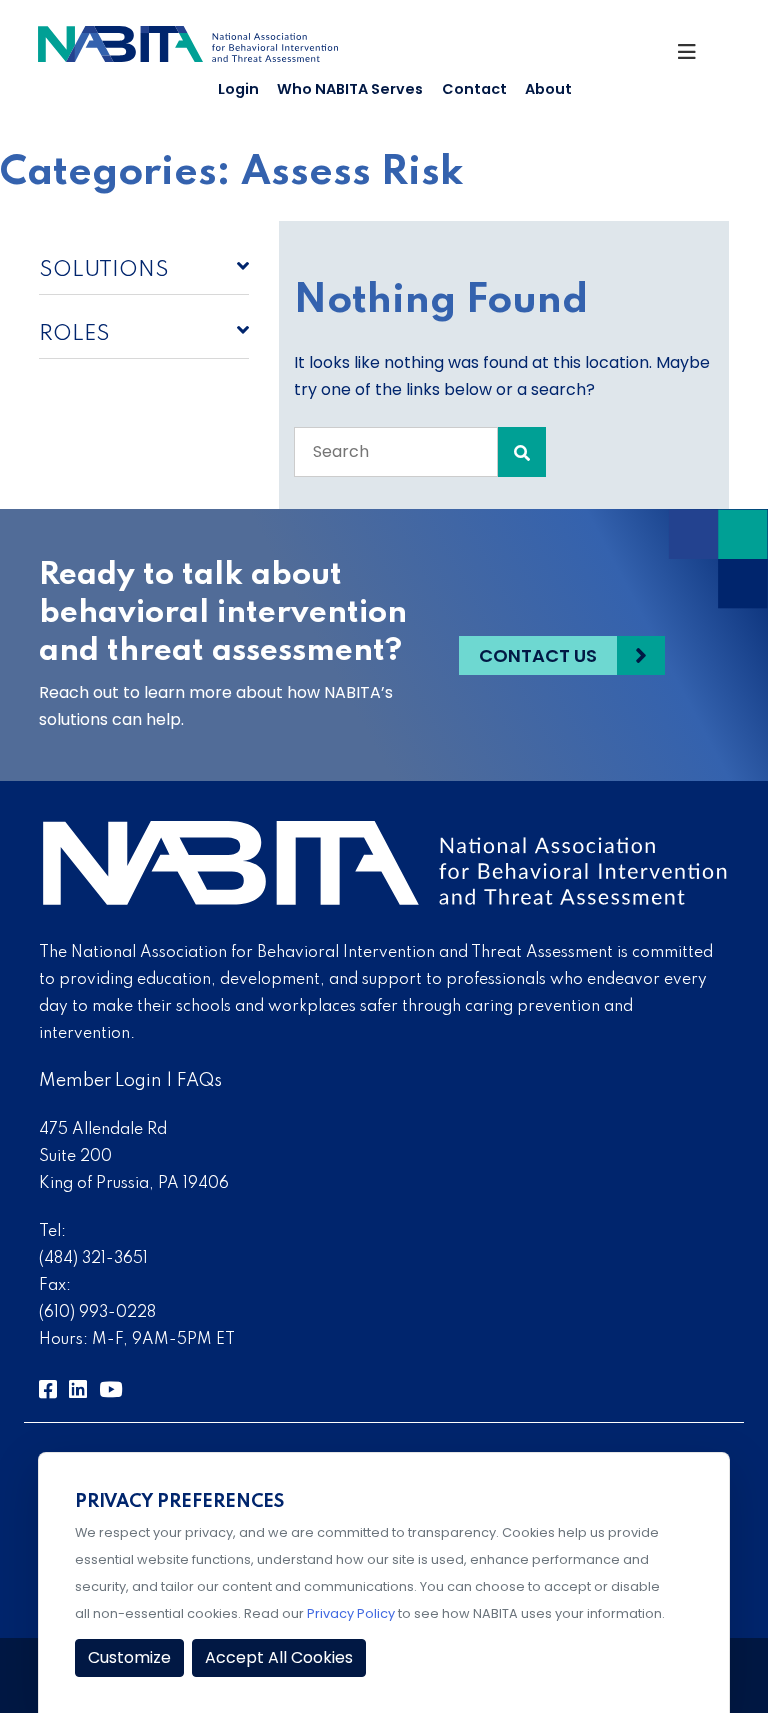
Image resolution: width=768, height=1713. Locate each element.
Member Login (100, 1081)
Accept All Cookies (279, 1657)
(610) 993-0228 (97, 1313)
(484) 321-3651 (93, 1259)
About (548, 89)
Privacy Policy (351, 1613)
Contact (474, 89)
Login (238, 89)
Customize (129, 1657)
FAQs (199, 1081)
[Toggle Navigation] (695, 57)
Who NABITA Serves (350, 89)
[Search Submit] (522, 452)
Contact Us (538, 655)
